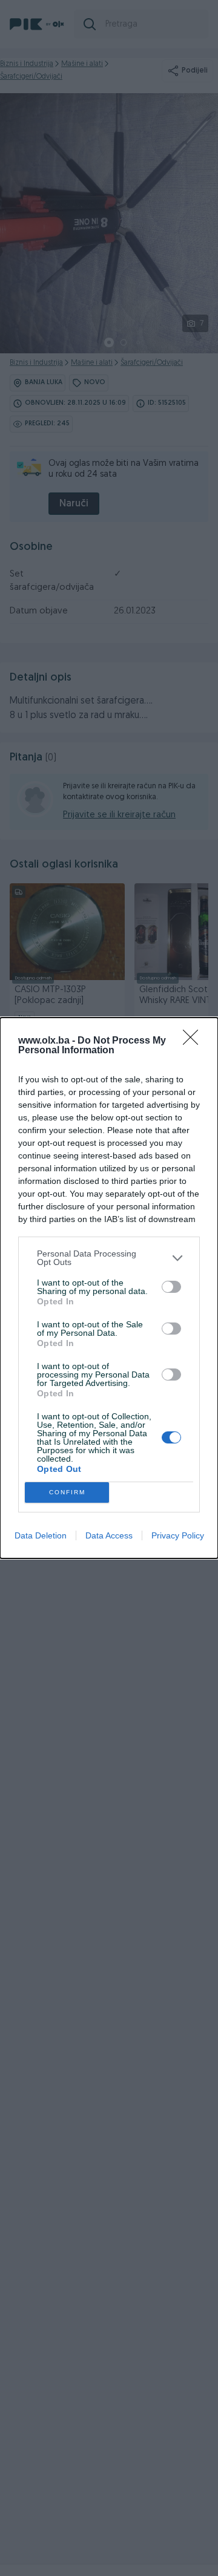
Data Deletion (41, 1535)
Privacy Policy (178, 1535)
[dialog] (109, 1288)
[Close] (194, 1041)
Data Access (109, 1535)
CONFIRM (67, 1492)
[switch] (171, 1287)
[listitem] (109, 1258)
